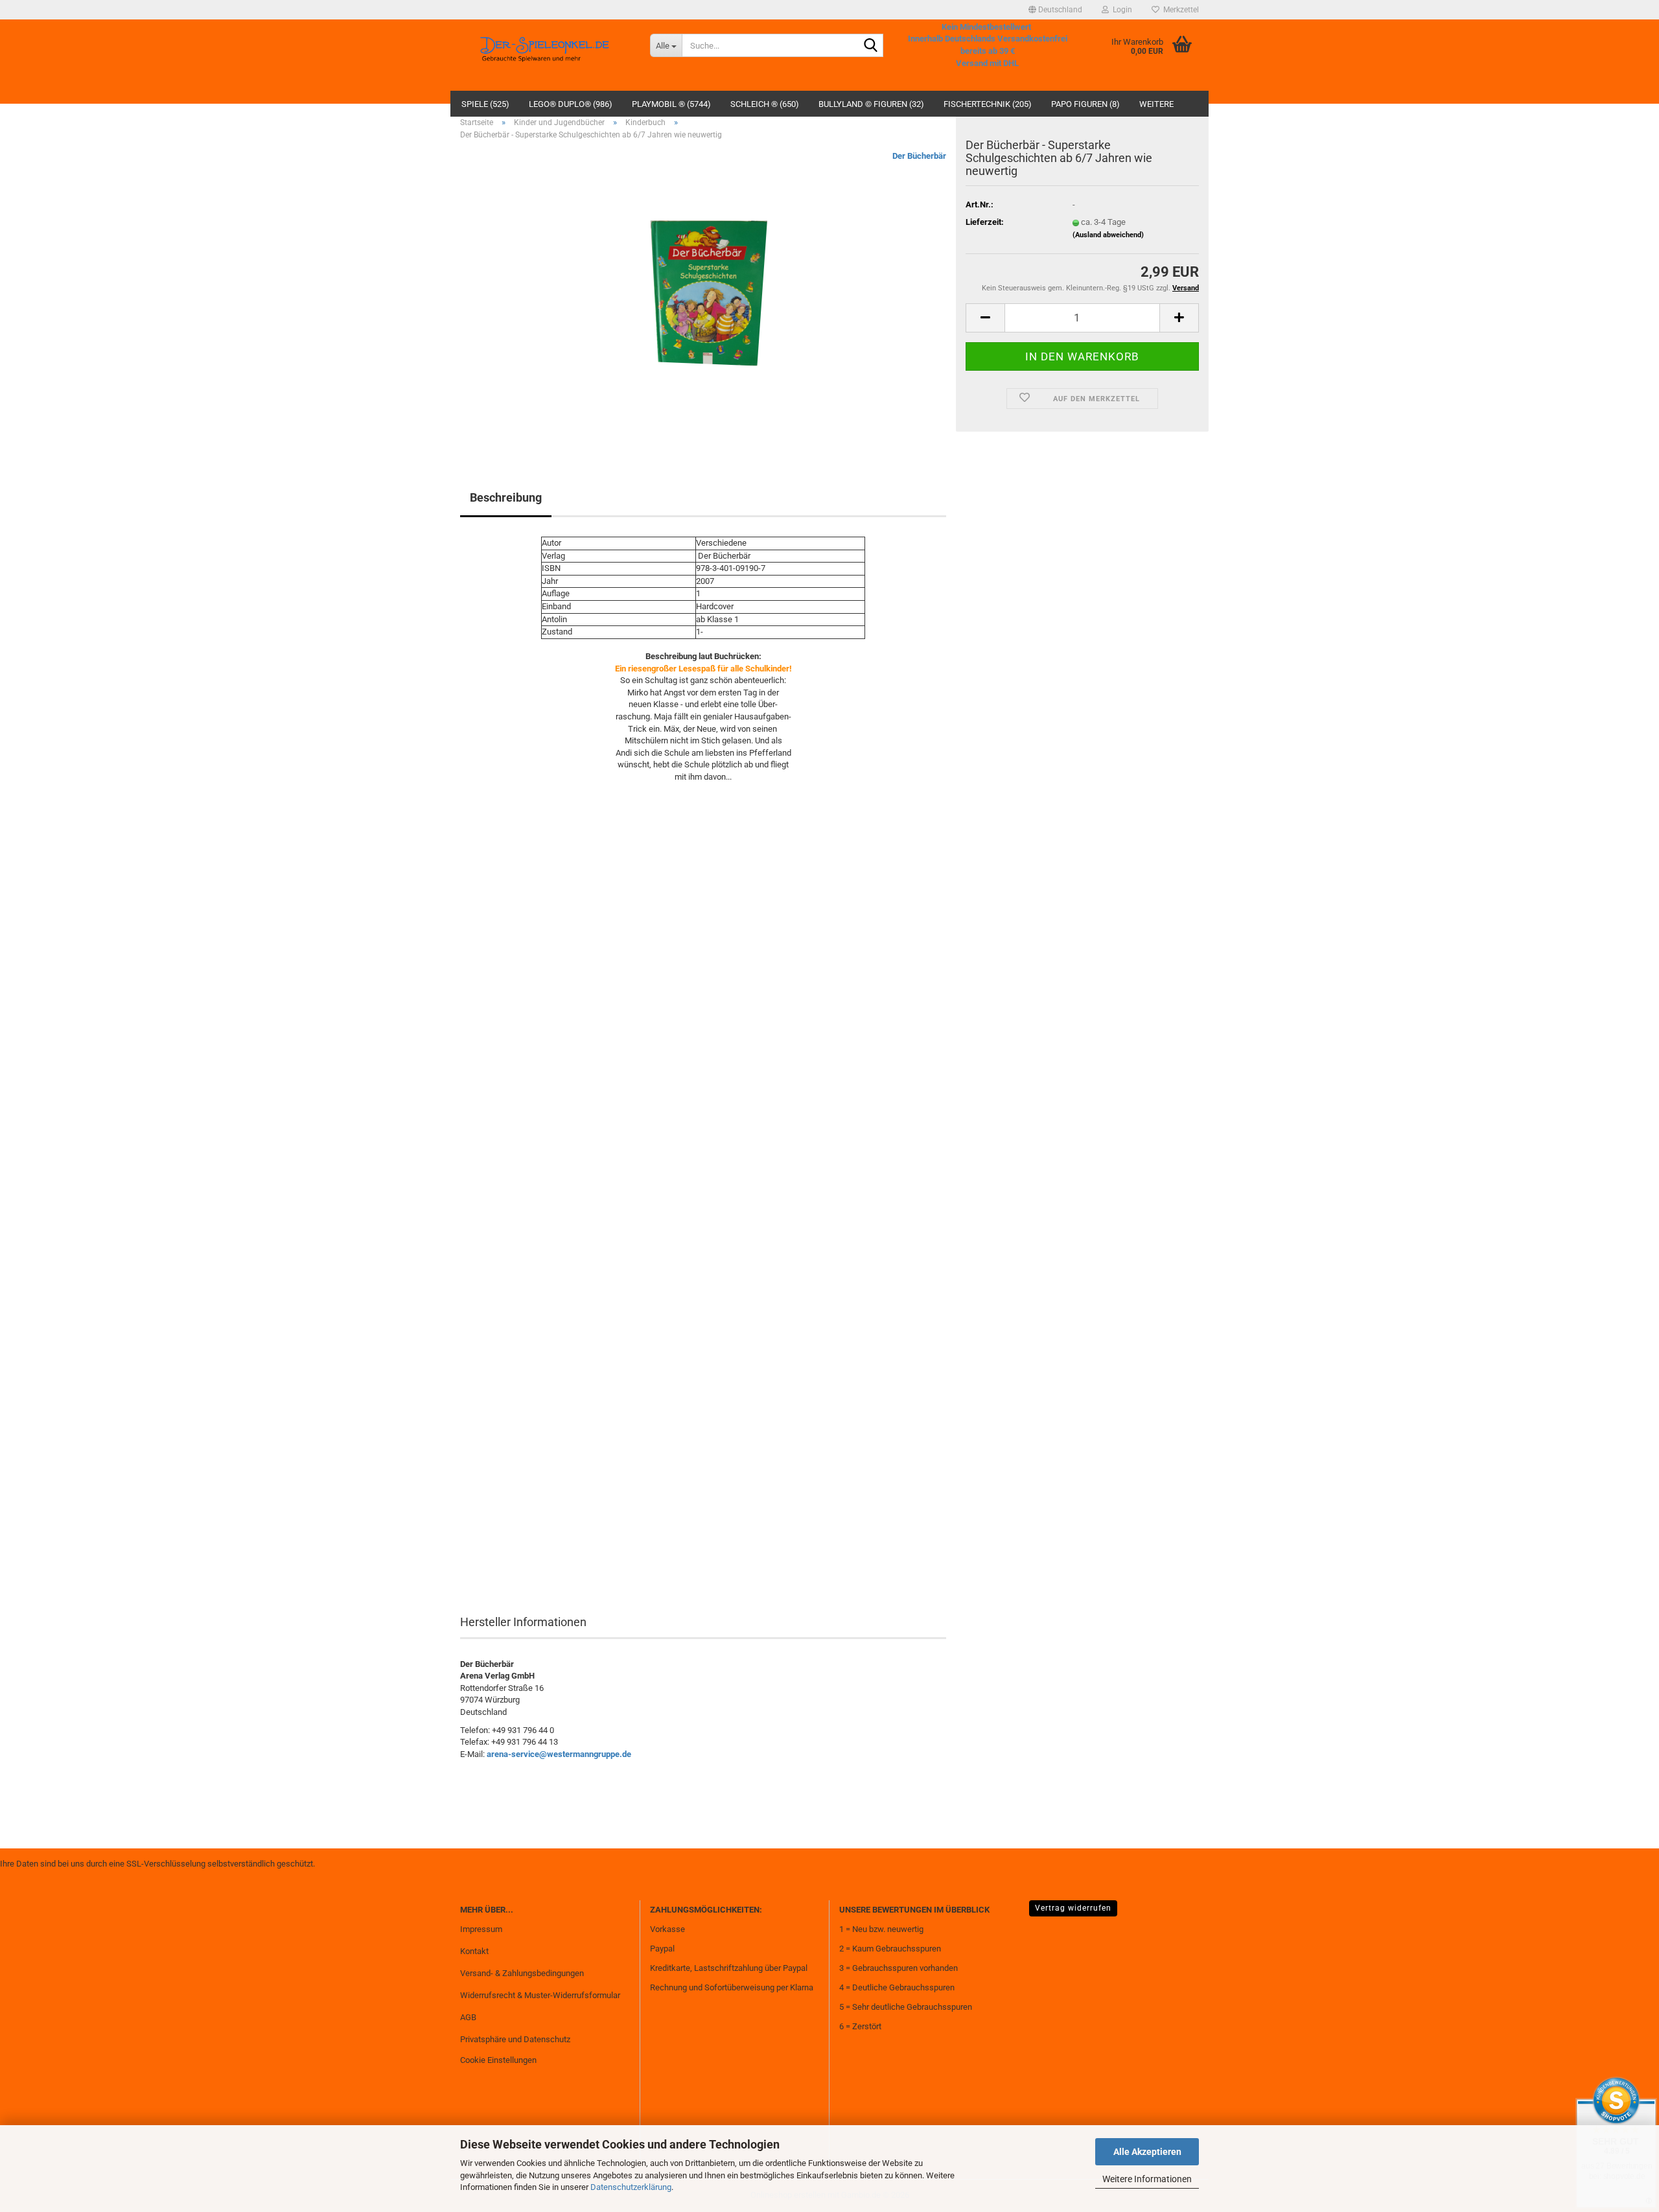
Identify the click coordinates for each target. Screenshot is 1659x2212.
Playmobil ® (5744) (671, 104)
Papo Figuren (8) (1085, 104)
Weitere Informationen (1147, 2179)
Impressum (481, 1929)
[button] (1055, 10)
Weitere (1156, 104)
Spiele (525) (485, 104)
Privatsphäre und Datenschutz (515, 2039)
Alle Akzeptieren (1147, 2152)
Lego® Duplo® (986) (571, 104)
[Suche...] (871, 46)
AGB (468, 2017)
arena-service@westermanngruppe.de (559, 1754)
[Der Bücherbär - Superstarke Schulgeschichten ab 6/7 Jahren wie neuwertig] (703, 296)
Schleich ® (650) (765, 104)
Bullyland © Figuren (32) (871, 104)
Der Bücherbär (919, 156)
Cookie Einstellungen (498, 2060)
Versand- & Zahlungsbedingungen (522, 1973)
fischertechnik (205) (988, 104)
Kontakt (474, 1951)
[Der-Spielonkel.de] (545, 55)
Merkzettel (1179, 10)
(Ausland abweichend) (1108, 235)
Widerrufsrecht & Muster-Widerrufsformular (540, 1995)
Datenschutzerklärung (631, 2187)
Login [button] (1120, 10)
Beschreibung (506, 497)
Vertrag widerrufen (1073, 1908)
